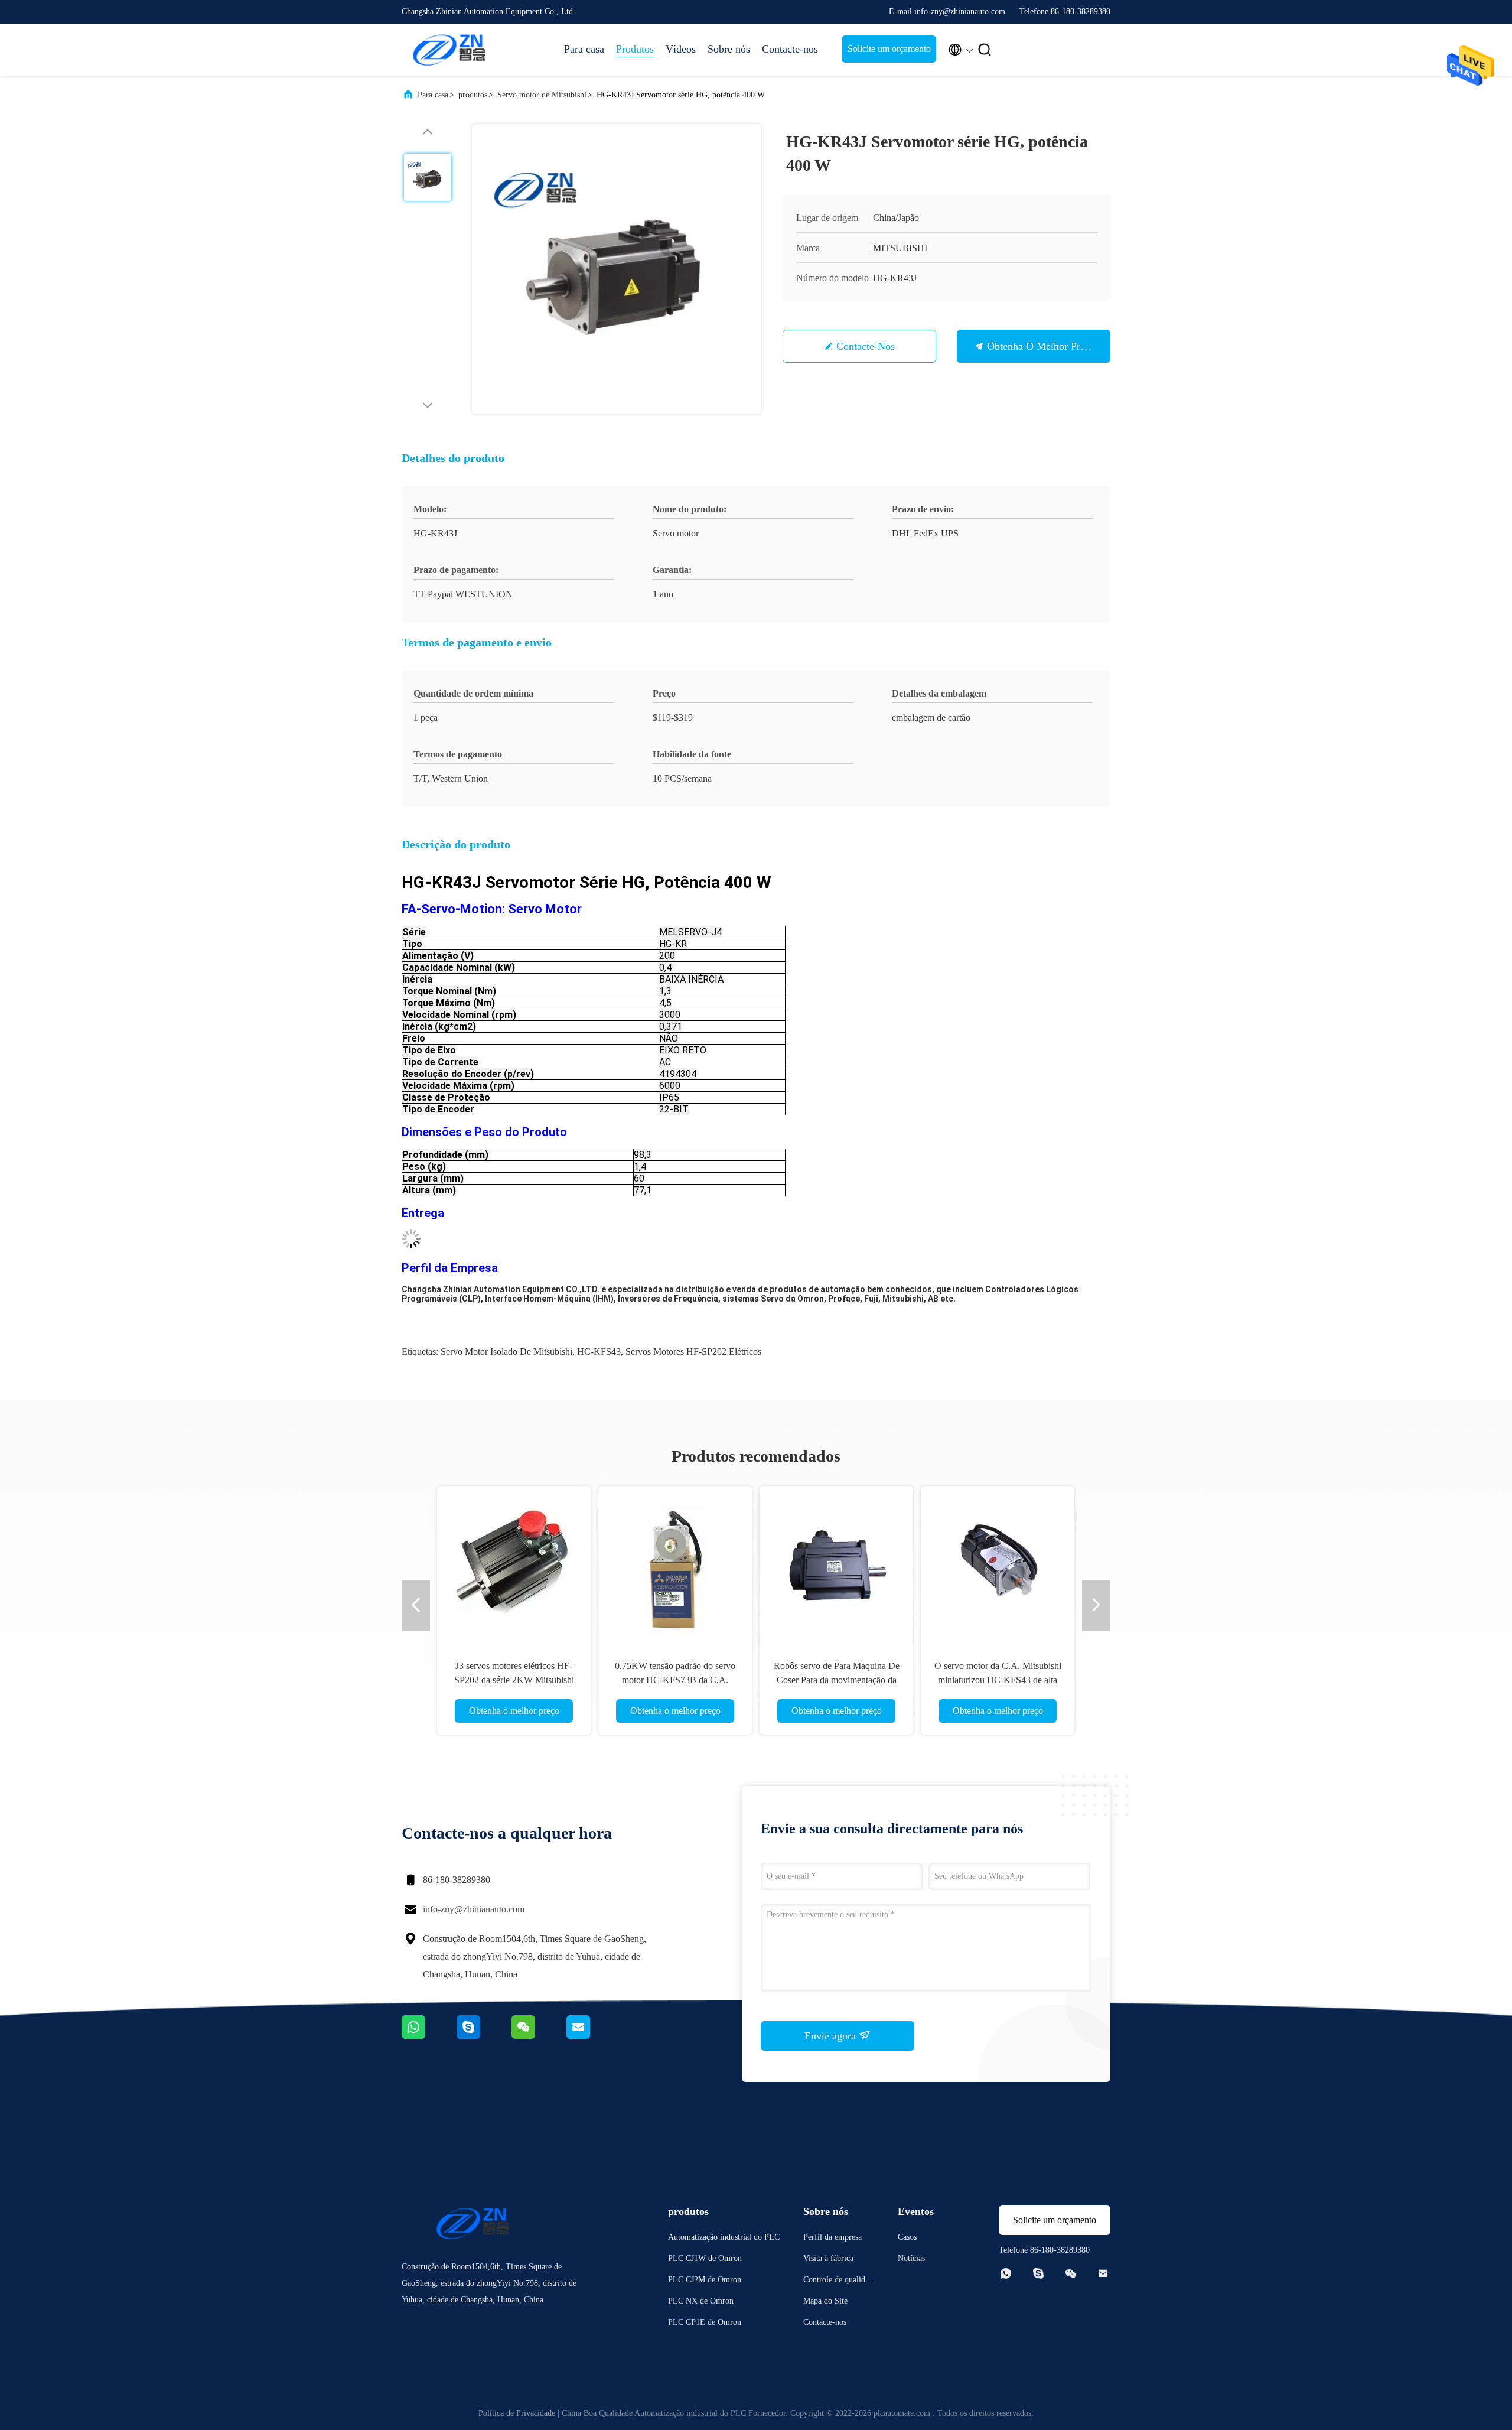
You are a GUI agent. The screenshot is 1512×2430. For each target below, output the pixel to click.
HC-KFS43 (599, 1351)
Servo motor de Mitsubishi (542, 95)
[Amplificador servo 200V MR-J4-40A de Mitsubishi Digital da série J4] (836, 1563)
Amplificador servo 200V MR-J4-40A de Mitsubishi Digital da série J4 (837, 1680)
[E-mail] (593, 2036)
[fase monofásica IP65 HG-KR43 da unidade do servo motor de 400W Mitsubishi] (998, 1563)
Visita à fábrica (828, 2258)
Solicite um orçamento (889, 49)
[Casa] (449, 50)
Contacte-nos (790, 49)
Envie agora (832, 2036)
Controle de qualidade (838, 2281)
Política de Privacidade (517, 2413)
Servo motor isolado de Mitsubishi (506, 1351)
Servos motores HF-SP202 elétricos (693, 1351)
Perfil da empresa (832, 2237)
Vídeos (681, 49)
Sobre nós (729, 49)
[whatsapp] (429, 2036)
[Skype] (484, 2036)
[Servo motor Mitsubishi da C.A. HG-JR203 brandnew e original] (514, 1563)
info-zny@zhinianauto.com (474, 1909)
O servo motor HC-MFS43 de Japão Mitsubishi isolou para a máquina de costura (675, 1680)
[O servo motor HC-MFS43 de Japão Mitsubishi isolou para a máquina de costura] (675, 1563)
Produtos (635, 49)
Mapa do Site (825, 2301)
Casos (907, 2237)
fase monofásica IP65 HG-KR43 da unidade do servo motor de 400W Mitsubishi (998, 1680)
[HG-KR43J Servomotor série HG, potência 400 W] (617, 269)
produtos (473, 95)
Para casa (584, 49)
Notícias (911, 2258)
